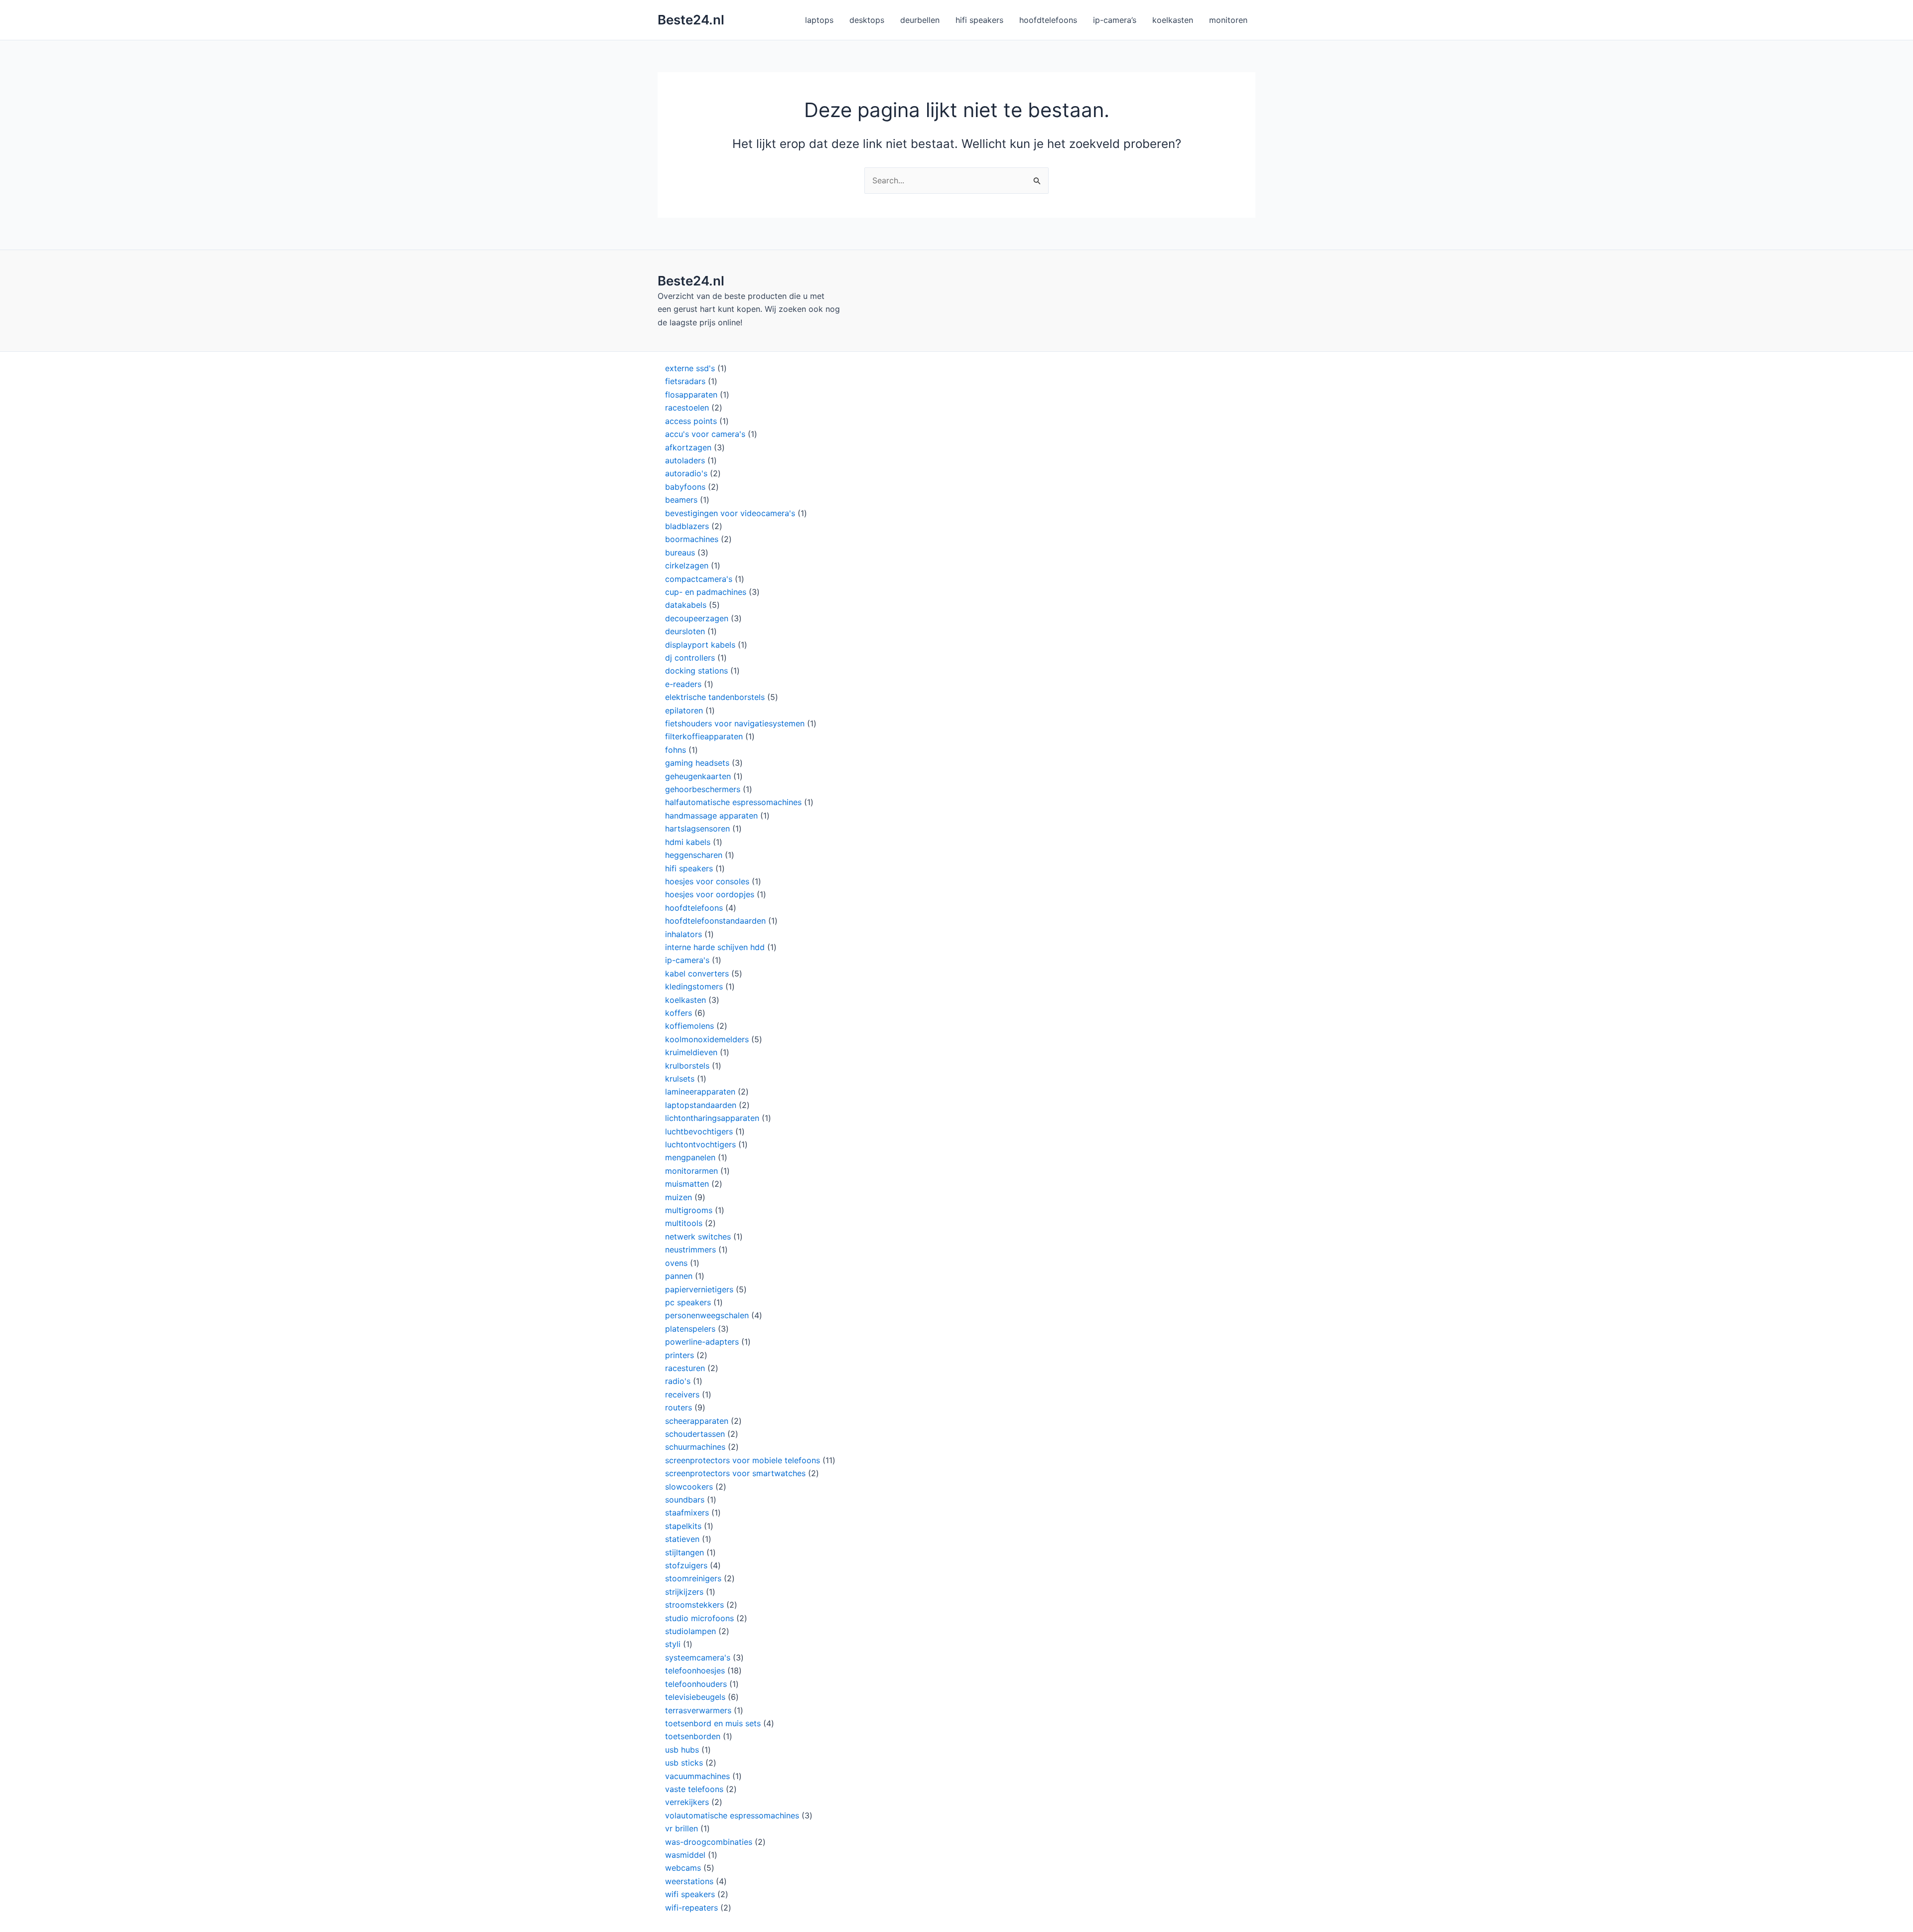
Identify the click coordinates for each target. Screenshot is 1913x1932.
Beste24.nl (691, 20)
